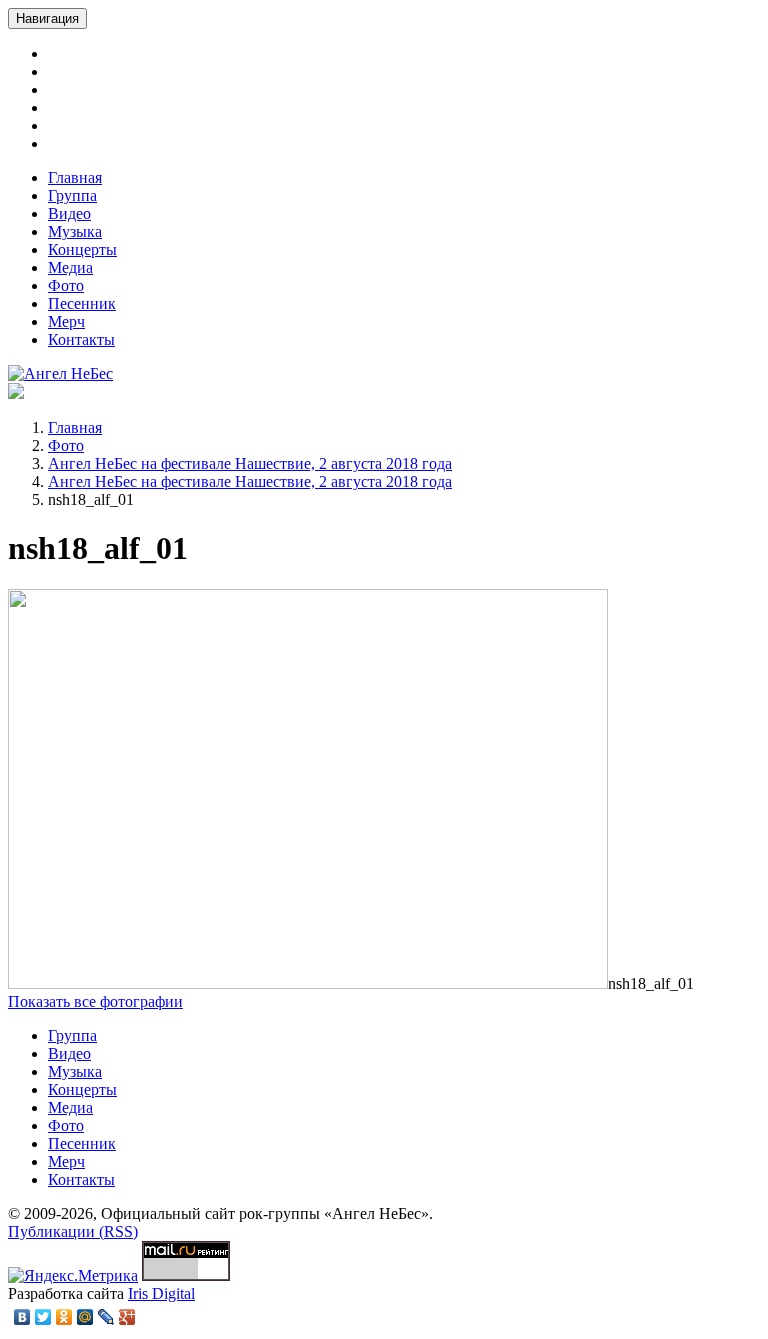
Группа (72, 195)
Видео (69, 213)
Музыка (75, 231)
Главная (75, 177)
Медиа (70, 267)
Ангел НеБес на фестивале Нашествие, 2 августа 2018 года (250, 463)
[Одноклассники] (64, 1317)
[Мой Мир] (85, 1317)
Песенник (82, 303)
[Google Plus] (127, 1317)
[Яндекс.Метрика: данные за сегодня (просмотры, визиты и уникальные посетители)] (73, 1276)
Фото (66, 285)
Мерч (66, 321)
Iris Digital (161, 1293)
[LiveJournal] (106, 1317)
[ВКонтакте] (22, 1317)
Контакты (81, 339)
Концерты (82, 249)
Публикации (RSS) (73, 1231)
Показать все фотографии (95, 1001)
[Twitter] (43, 1317)
